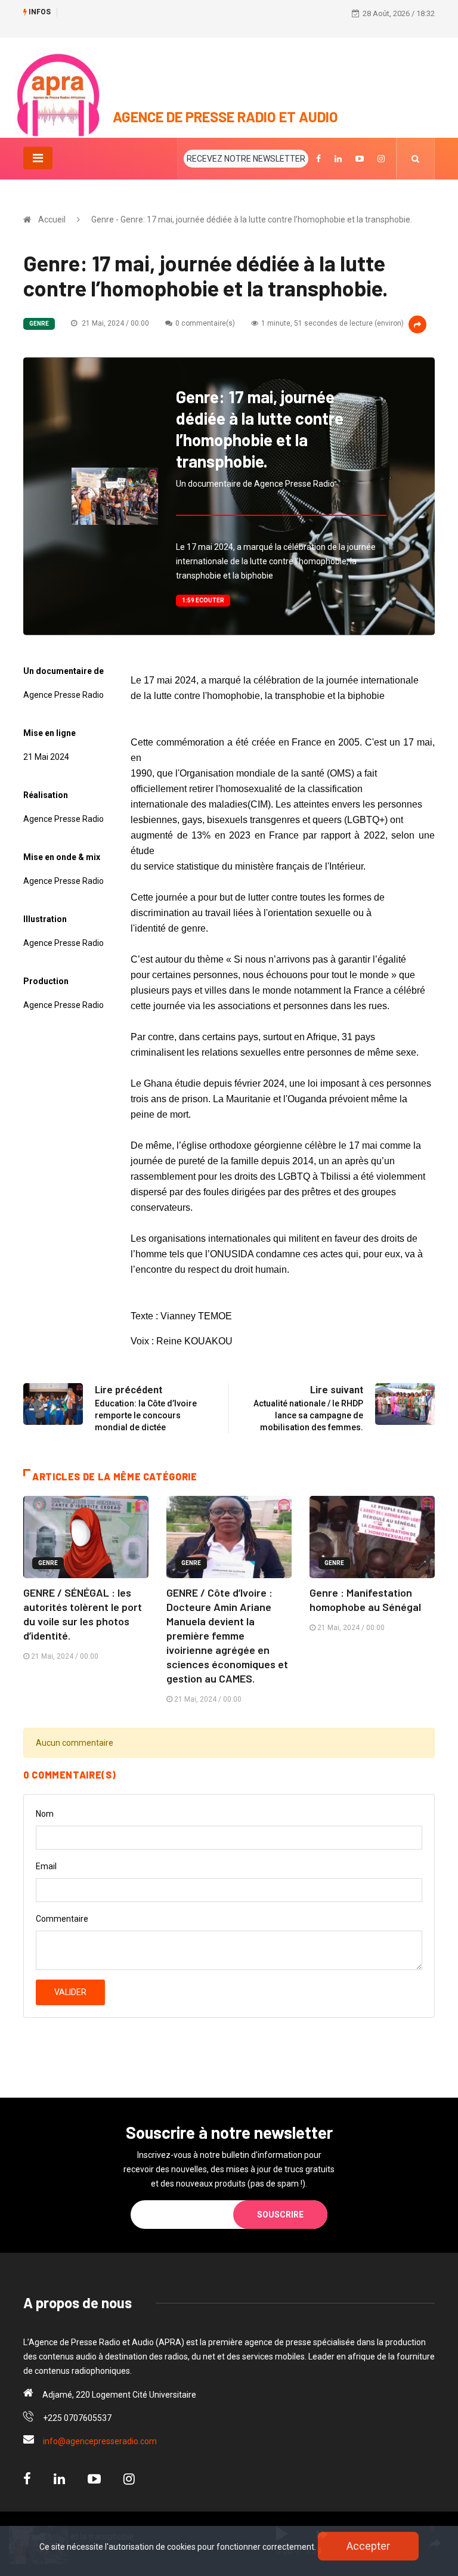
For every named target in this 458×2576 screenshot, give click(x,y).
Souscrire (280, 2215)
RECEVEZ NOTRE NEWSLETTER (246, 159)
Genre (39, 324)
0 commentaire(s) (205, 323)
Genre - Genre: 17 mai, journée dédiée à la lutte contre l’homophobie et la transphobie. (252, 219)
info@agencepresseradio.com (100, 2441)
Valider (70, 1992)
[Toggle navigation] (38, 158)
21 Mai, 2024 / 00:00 (114, 323)
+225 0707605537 (77, 2418)
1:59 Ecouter (203, 600)
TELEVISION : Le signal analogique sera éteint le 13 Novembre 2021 (181, 13)
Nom (45, 1814)
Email (46, 1866)
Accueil (52, 219)
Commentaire (62, 1919)
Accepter (368, 2546)
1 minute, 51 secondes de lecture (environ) (332, 323)
